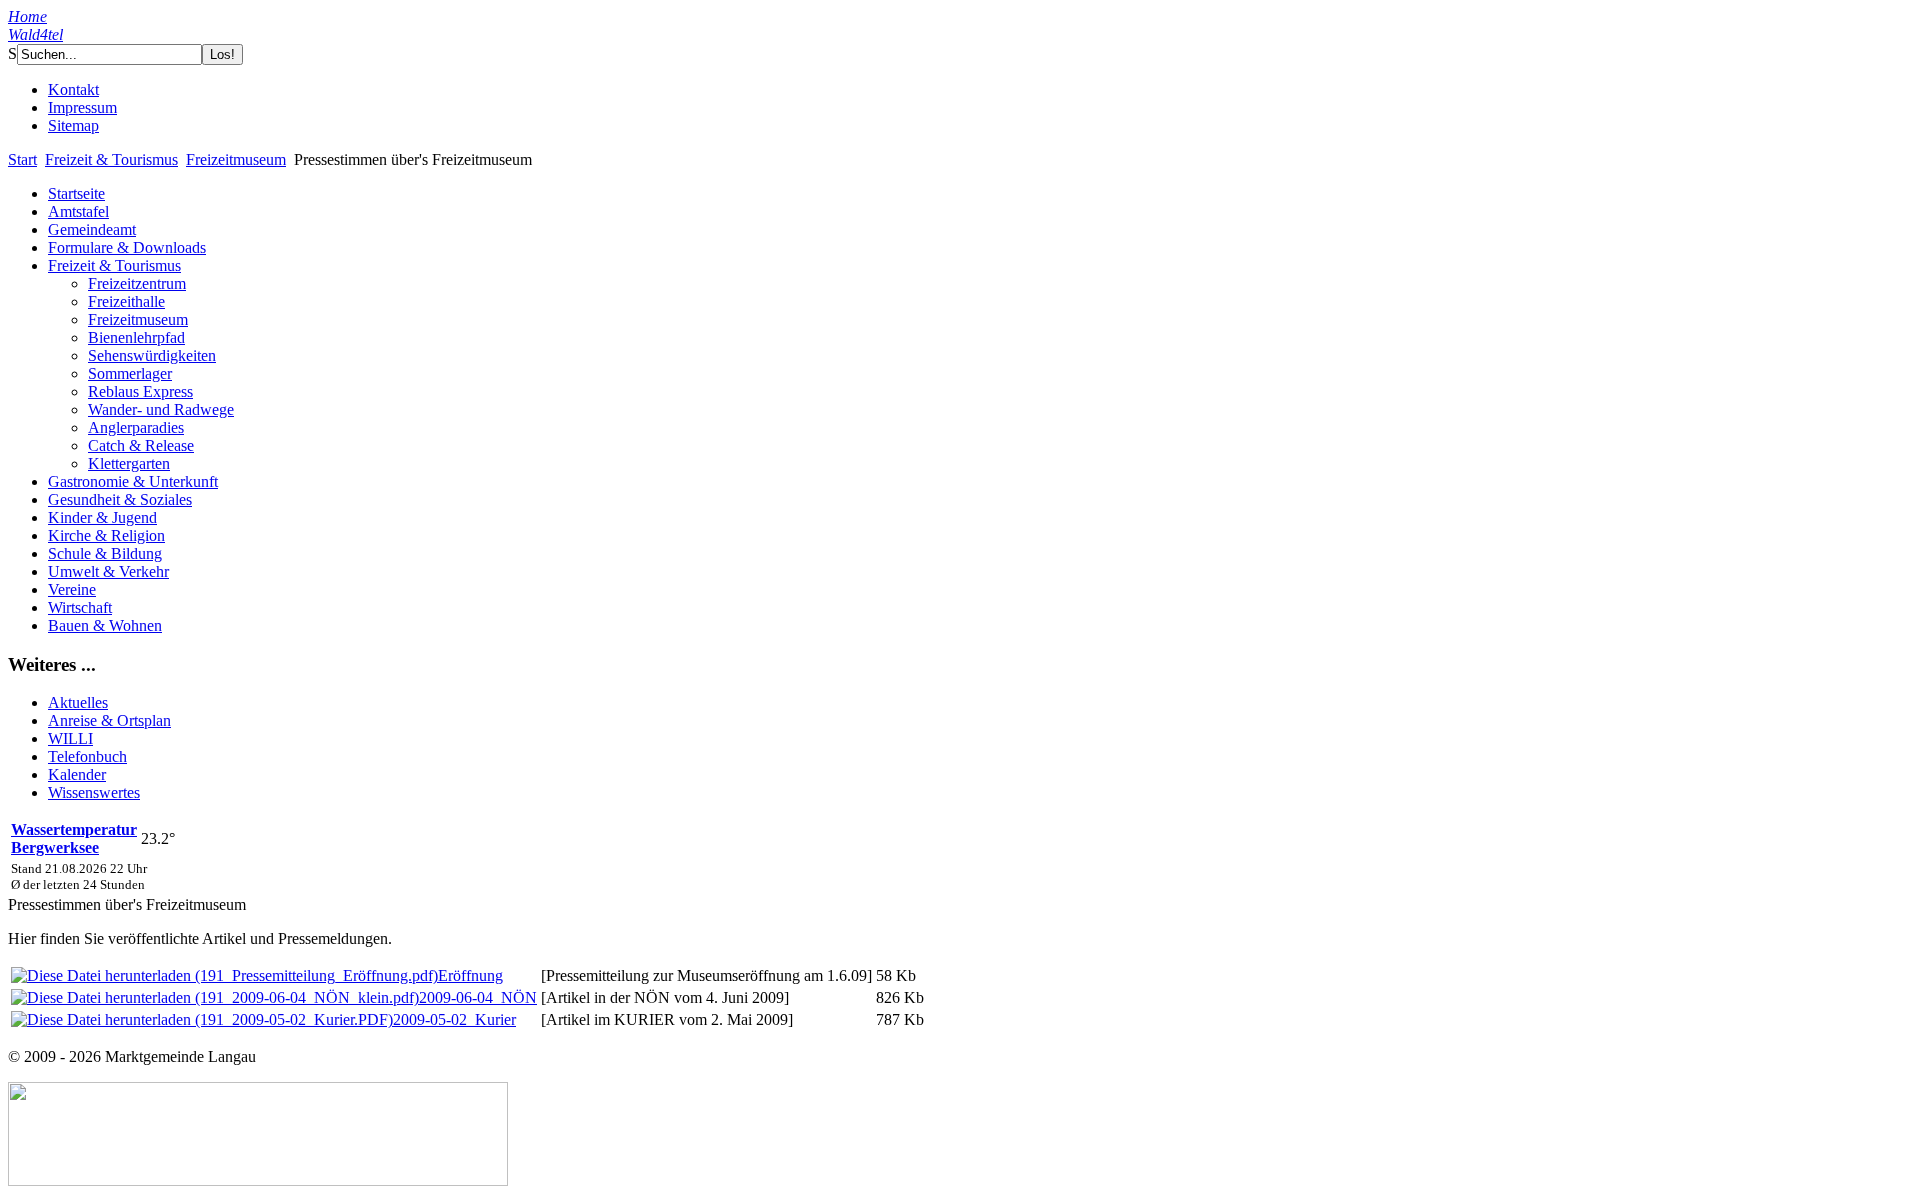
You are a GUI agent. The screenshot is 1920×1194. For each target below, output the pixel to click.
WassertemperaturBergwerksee (74, 838)
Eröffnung (470, 975)
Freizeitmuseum (236, 159)
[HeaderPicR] (583, 77)
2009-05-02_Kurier (454, 1019)
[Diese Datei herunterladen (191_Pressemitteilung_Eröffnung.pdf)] (224, 975)
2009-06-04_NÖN (478, 997)
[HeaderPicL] (488, 75)
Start (22, 159)
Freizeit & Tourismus (111, 159)
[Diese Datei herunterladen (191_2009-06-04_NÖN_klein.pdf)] (215, 997)
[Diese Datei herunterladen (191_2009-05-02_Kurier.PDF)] (202, 1019)
